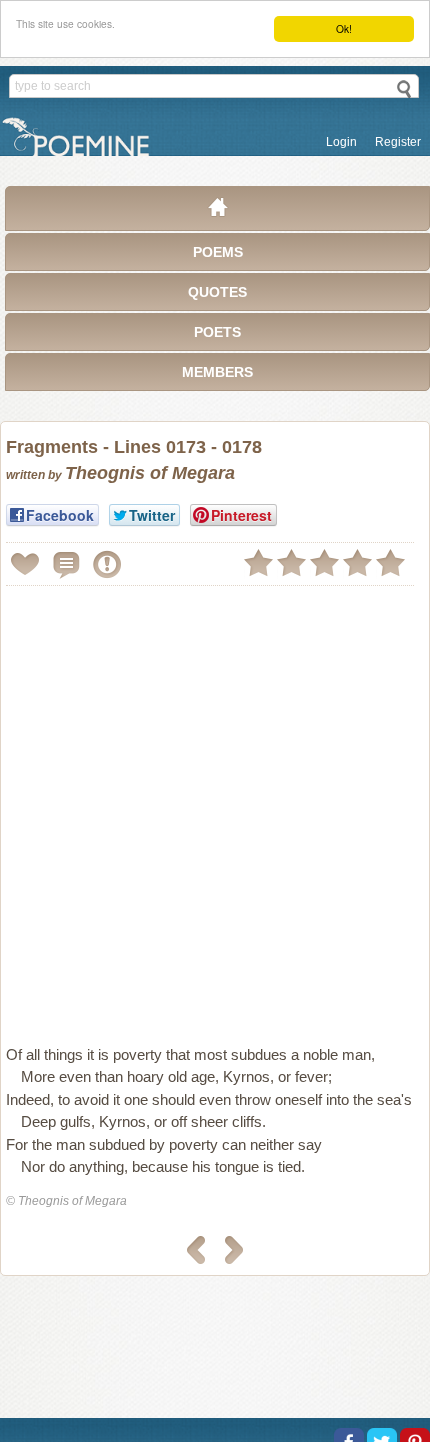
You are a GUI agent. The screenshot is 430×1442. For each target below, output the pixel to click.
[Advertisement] (215, 807)
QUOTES (217, 292)
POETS (217, 332)
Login (341, 142)
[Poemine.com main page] (218, 212)
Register (398, 142)
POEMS (218, 252)
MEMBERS (217, 372)
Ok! (344, 28)
